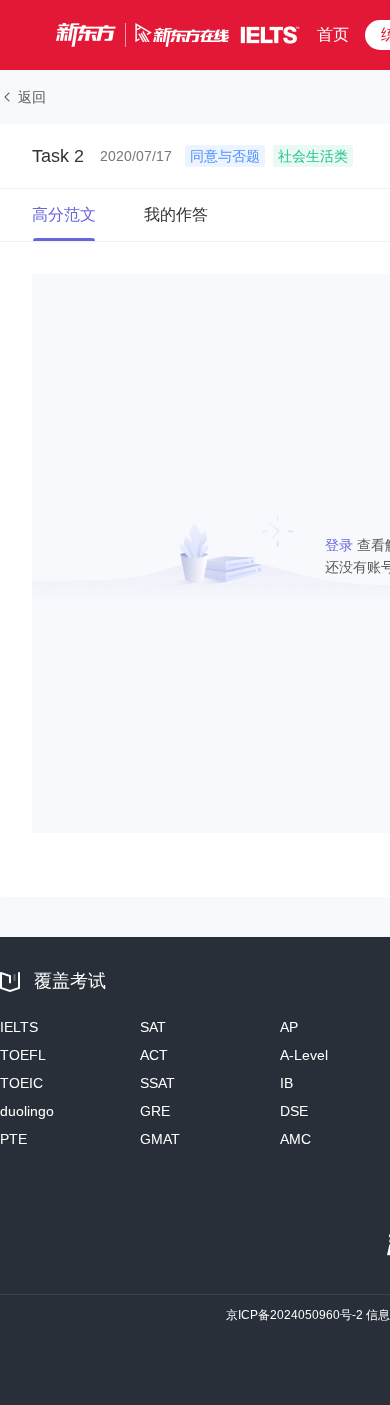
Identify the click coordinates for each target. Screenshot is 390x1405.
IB (286, 1083)
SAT (153, 1027)
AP (289, 1027)
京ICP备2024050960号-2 (294, 1315)
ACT (154, 1055)
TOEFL (23, 1055)
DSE (294, 1111)
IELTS (19, 1027)
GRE (155, 1111)
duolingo (27, 1111)
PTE (13, 1139)
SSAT (157, 1083)
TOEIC (21, 1083)
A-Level (304, 1055)
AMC (295, 1139)
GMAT (160, 1139)
